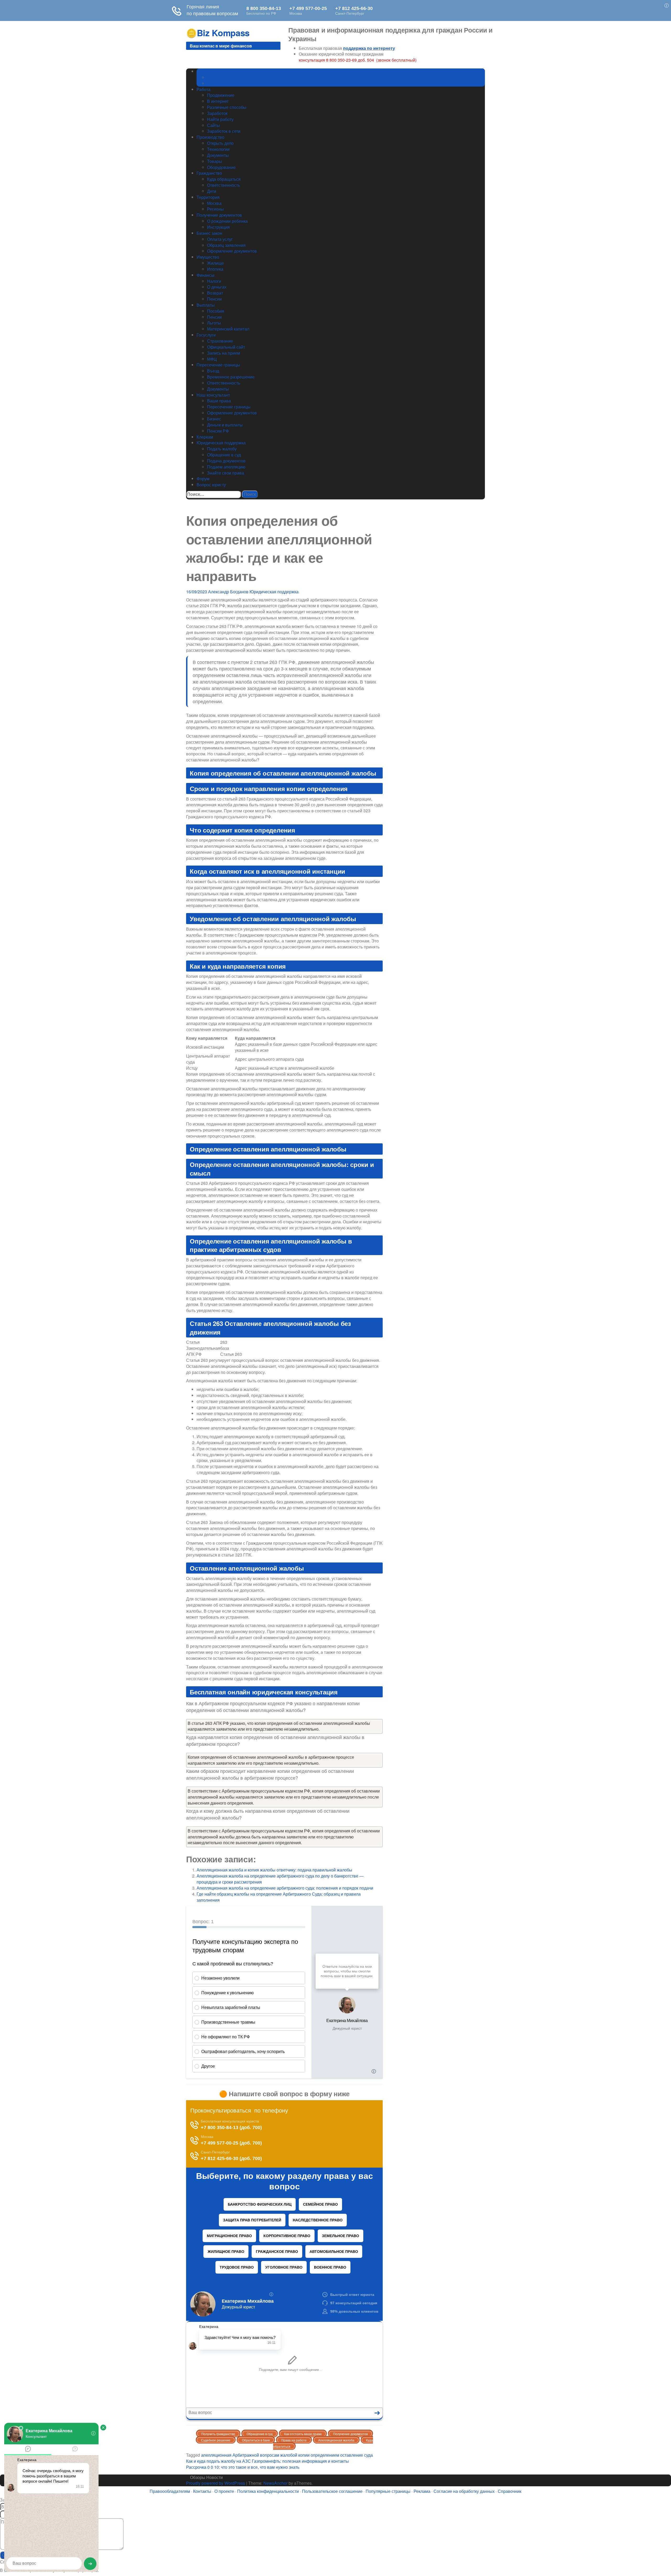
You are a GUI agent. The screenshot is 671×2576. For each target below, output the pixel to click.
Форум (203, 479)
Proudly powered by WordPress (216, 2483)
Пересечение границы (218, 365)
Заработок (217, 113)
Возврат (215, 293)
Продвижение (221, 95)
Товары (215, 161)
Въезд (213, 371)
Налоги (214, 281)
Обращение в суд (224, 455)
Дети (212, 191)
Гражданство (209, 173)
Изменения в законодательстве (238, 77)
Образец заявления (226, 245)
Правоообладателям (170, 2491)
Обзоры (198, 2477)
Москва (214, 203)
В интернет (218, 101)
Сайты (213, 125)
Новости (215, 2477)
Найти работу (220, 119)
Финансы (205, 275)
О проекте (224, 2491)
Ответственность (224, 185)
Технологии (218, 149)
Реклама (422, 2491)
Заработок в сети (224, 131)
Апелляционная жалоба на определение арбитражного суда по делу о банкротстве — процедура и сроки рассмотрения (280, 1879)
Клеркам (205, 437)
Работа (204, 89)
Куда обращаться (224, 179)
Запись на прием (224, 353)
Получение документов (219, 215)
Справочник (510, 2491)
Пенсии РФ (218, 431)
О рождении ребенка (227, 221)
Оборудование (221, 167)
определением (325, 2455)
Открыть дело (220, 143)
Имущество (208, 257)
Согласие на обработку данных (464, 2491)
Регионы (215, 209)
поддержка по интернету (369, 48)
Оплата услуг (220, 239)
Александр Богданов (228, 592)
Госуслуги (206, 335)
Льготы (214, 323)
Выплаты (206, 305)
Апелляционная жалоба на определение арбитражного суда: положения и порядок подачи (285, 1888)
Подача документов (226, 461)
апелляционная (216, 2455)
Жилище (215, 263)
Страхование (220, 341)
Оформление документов (232, 251)
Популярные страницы (388, 2491)
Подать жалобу (222, 449)
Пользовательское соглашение (332, 2491)
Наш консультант (213, 395)
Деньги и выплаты (225, 425)
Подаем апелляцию (226, 467)
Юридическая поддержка (221, 443)
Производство (210, 137)
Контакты (202, 2491)
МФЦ (212, 359)
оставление (352, 2455)
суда (368, 2455)
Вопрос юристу (211, 485)
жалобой (289, 2455)
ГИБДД (214, 83)
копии (304, 2455)
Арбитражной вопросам (256, 2455)
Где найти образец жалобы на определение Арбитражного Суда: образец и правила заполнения (279, 1897)
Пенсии (214, 299)
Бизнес (214, 419)
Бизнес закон (209, 233)
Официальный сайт (226, 347)
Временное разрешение (231, 377)
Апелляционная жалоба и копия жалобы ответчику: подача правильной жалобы (274, 1870)
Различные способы (227, 107)
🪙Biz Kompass (218, 33)
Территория (208, 197)
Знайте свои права (226, 473)
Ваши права (219, 401)
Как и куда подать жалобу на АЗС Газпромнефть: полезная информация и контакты (267, 2461)
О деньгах (217, 287)
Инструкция (218, 227)
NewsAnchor (275, 2483)
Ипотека (215, 269)
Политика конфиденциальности (268, 2491)
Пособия (216, 311)
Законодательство (214, 71)
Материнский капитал (228, 329)
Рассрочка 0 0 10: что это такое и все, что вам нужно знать (243, 2467)
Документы (218, 155)
